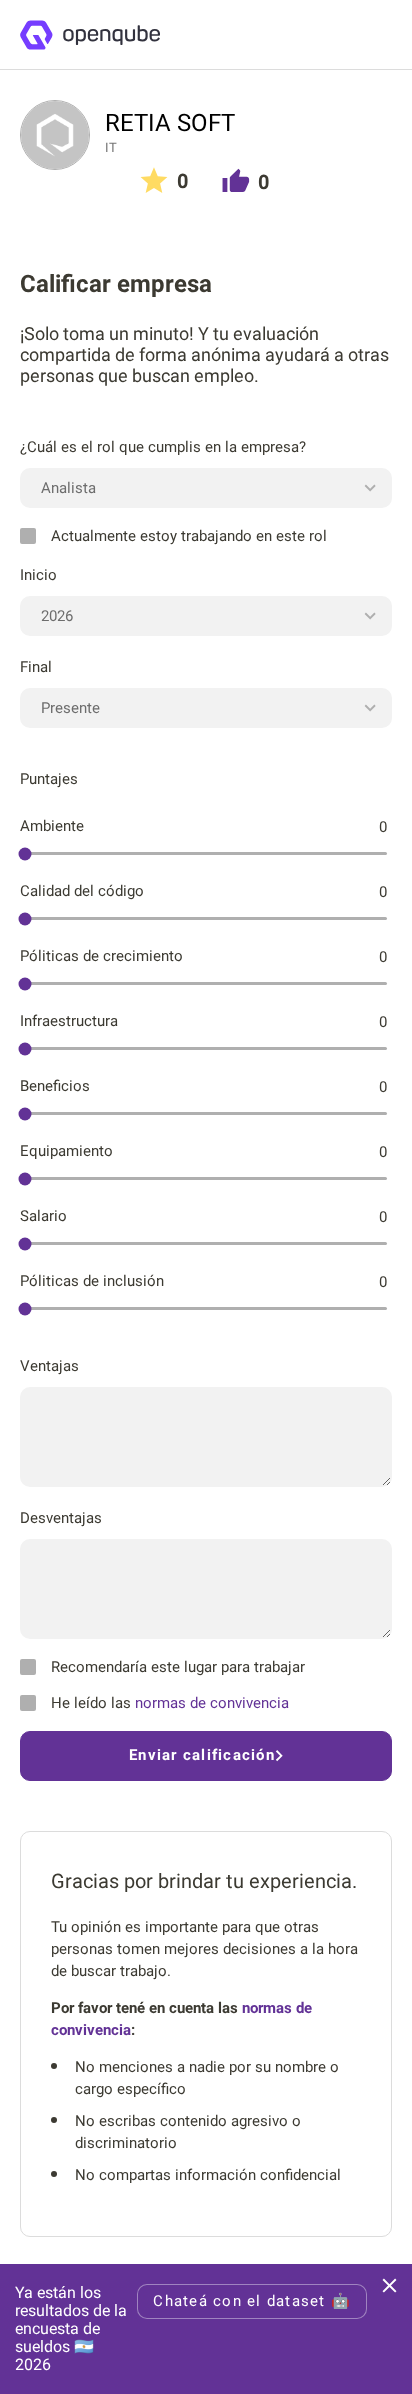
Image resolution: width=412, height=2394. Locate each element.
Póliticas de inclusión (92, 1281)
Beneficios (55, 1086)
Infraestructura (69, 1021)
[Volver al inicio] (89, 35)
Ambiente (52, 826)
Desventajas (61, 1518)
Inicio (38, 575)
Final (36, 667)
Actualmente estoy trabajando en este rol (189, 536)
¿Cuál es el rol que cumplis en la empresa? (163, 447)
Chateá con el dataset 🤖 (252, 2301)
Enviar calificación (202, 1755)
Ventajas (49, 1366)
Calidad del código (82, 891)
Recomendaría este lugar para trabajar (178, 1667)
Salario (43, 1216)
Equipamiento (66, 1151)
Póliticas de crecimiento (101, 956)
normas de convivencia (212, 1703)
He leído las (170, 1703)
